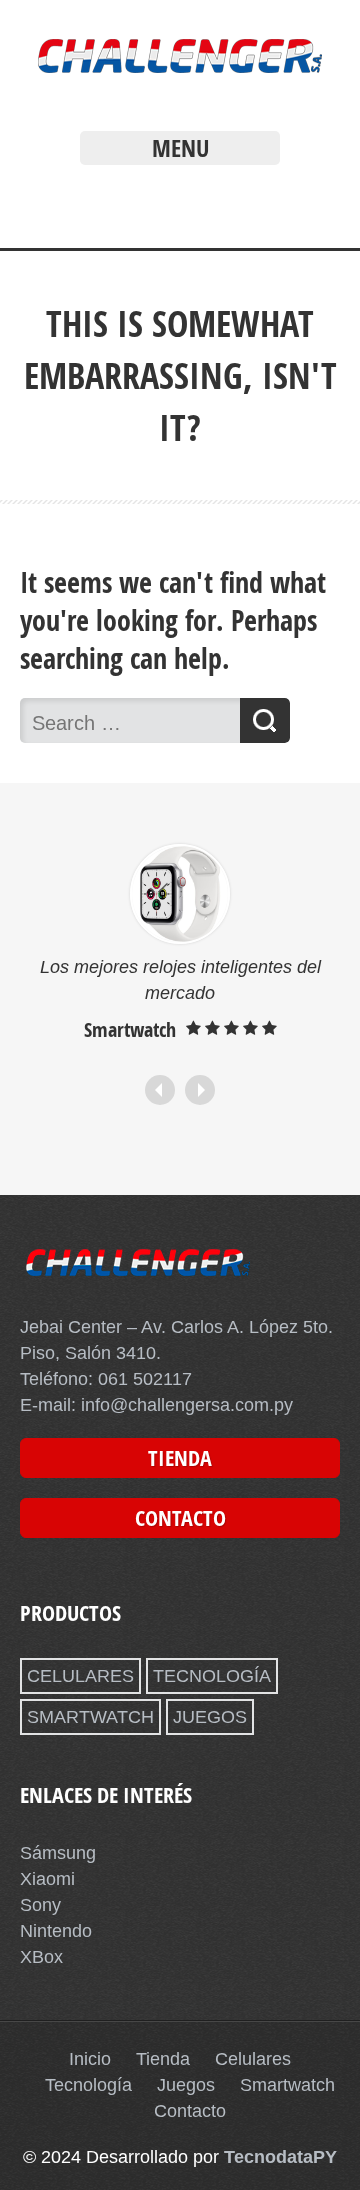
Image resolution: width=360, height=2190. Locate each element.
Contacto (190, 2111)
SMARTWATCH (90, 1717)
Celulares (253, 2059)
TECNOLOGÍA (212, 1676)
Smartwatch (287, 2085)
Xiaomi (47, 1879)
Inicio (90, 2059)
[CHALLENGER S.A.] (180, 78)
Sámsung (58, 1853)
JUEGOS (210, 1717)
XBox (41, 1957)
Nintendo (56, 1931)
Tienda (163, 2059)
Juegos (186, 2085)
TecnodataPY (280, 2157)
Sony (40, 1905)
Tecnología (88, 2085)
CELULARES (80, 1676)
